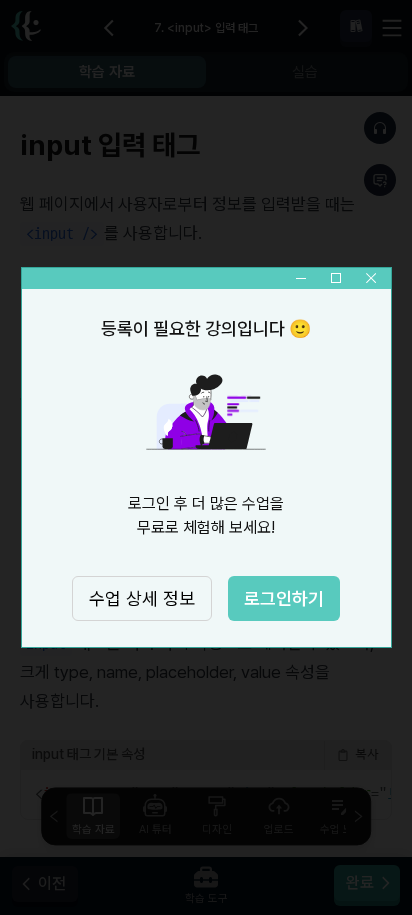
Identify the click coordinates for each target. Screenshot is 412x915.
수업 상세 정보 (142, 598)
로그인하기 (284, 598)
